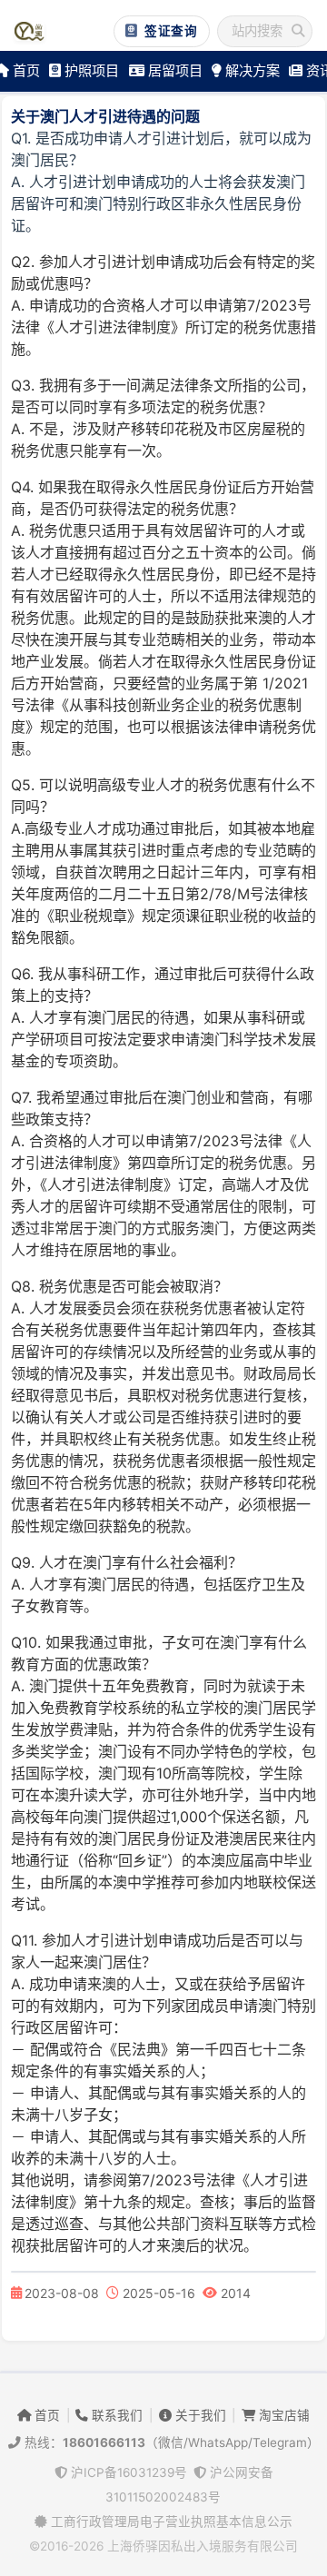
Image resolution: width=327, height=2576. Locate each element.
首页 (45, 2415)
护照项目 (90, 70)
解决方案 (251, 70)
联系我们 (115, 2415)
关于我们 (199, 2415)
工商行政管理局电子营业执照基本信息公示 (170, 2522)
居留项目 (173, 70)
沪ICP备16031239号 (127, 2472)
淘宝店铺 (282, 2415)
